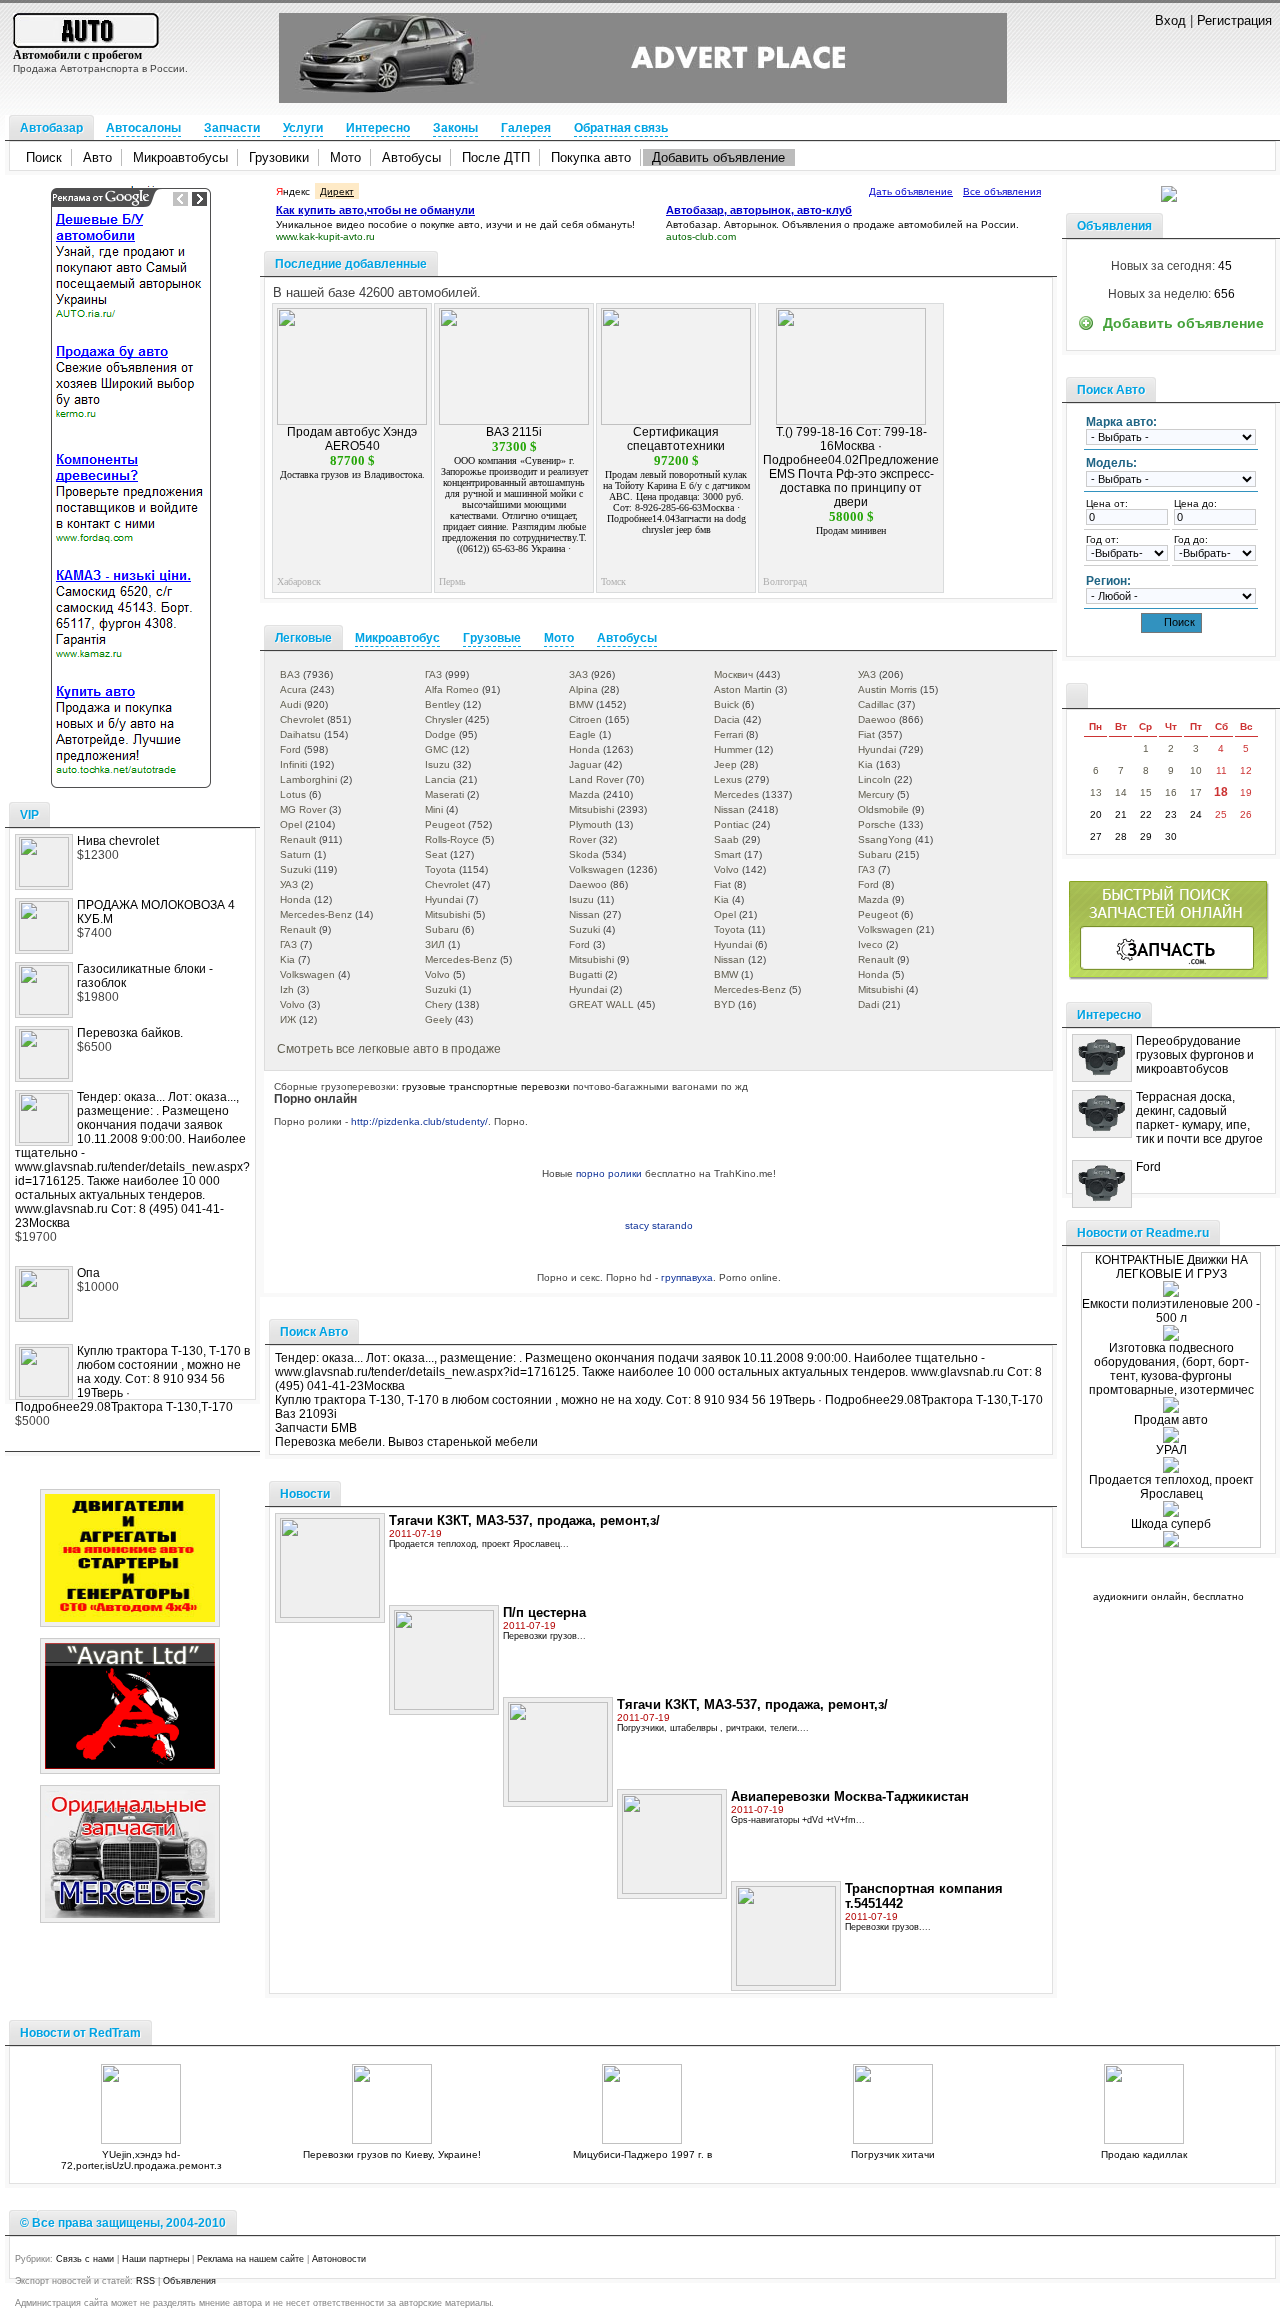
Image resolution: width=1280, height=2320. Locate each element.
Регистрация (1234, 20)
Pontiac (731, 824)
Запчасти (232, 128)
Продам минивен (851, 530)
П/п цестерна (544, 1612)
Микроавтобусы (180, 157)
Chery (438, 1004)
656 (1224, 294)
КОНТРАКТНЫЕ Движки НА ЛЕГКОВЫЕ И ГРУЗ (1171, 1267)
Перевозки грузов (540, 1636)
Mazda (584, 794)
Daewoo (877, 719)
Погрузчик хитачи (893, 2154)
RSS (145, 2281)
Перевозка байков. (130, 1033)
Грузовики (279, 157)
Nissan (729, 809)
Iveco (870, 944)
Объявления (189, 2281)
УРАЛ (1171, 1450)
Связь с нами (85, 2259)
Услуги (303, 128)
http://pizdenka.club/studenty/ (419, 1121)
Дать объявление (911, 191)
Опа (88, 1273)
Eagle (582, 734)
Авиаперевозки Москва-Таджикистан (850, 1796)
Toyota (440, 869)
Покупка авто (591, 157)
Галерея (526, 128)
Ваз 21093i (306, 1414)
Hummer (733, 749)
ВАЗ (290, 674)
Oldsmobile (883, 809)
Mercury (876, 794)
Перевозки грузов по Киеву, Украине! (392, 2154)
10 (1196, 770)
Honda (584, 749)
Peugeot (445, 824)
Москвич (733, 674)
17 (1196, 792)
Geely (438, 1019)
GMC (436, 749)
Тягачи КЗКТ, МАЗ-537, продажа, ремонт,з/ (524, 1520)
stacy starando (659, 1225)
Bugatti (585, 974)
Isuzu (437, 764)
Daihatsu (300, 734)
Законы (455, 128)
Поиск (44, 157)
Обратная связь (621, 128)
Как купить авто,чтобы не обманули (375, 210)
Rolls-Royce (452, 839)
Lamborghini (308, 779)
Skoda (584, 854)
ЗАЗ (578, 674)
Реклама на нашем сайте (250, 2259)
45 (1225, 266)
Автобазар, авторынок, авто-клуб (759, 210)
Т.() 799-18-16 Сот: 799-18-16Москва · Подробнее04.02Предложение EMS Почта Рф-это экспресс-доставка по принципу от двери (851, 467)
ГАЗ (433, 674)
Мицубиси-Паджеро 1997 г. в (642, 2154)
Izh (287, 989)
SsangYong (885, 839)
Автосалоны (143, 128)
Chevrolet (302, 719)
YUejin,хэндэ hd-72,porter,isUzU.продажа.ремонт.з (141, 2160)
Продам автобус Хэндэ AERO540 (352, 439)
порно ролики (609, 1173)
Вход (1170, 20)
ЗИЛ (435, 944)
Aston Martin (743, 689)
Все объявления (1002, 191)
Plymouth (590, 824)
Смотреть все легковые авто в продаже (389, 1049)
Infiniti (293, 764)
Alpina (583, 689)
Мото (345, 157)
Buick (726, 704)
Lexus (728, 779)
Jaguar (585, 764)
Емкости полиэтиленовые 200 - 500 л (1171, 1311)
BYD (724, 1004)
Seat (436, 854)
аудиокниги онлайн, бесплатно (1168, 1596)
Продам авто (1171, 1420)
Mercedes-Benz (316, 914)
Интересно (378, 128)
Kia (865, 764)
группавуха (687, 1277)
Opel (291, 824)
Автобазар (51, 128)
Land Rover (596, 779)
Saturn (295, 854)
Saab (726, 839)
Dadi (868, 1004)
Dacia (727, 719)
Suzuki (295, 869)
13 (1096, 792)
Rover (582, 839)
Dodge (440, 734)
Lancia (440, 779)
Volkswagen (596, 869)
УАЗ (867, 674)
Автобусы (411, 157)
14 (1121, 792)
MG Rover (303, 809)
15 (1146, 792)
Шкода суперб (1171, 1524)
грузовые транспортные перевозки (486, 1086)
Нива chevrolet (118, 841)
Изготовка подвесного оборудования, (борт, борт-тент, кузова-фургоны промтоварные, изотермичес (1171, 1369)
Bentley (442, 704)
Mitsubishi (591, 809)
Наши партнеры (155, 2259)
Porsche (877, 824)
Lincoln (874, 779)
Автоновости (339, 2259)
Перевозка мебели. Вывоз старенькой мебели (406, 1442)
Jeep (725, 764)
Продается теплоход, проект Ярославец (474, 1544)
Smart (727, 854)
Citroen (585, 719)
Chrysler (443, 719)
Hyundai (877, 749)
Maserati (444, 794)
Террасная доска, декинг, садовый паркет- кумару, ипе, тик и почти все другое (1199, 1118)
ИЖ (288, 1019)
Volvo (726, 869)
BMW (581, 704)
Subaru (875, 854)
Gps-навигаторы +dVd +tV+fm (793, 1820)
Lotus (293, 794)
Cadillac (876, 704)
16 (1171, 792)
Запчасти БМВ (316, 1428)
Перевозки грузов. (883, 1927)
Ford (290, 749)
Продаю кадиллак (1144, 2154)
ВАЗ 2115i (514, 432)
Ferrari (728, 734)
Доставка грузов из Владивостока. (352, 474)
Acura (293, 689)
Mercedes (736, 794)
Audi (290, 704)
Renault (298, 839)
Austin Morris (887, 689)
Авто (97, 157)
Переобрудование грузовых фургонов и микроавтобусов (1195, 1055)
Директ (337, 191)
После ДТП (496, 157)
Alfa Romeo (452, 689)
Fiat (866, 734)
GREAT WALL (601, 1004)
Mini (434, 809)
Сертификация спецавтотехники (676, 439)
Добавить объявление (718, 157)
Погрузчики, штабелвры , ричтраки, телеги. (708, 1728)
